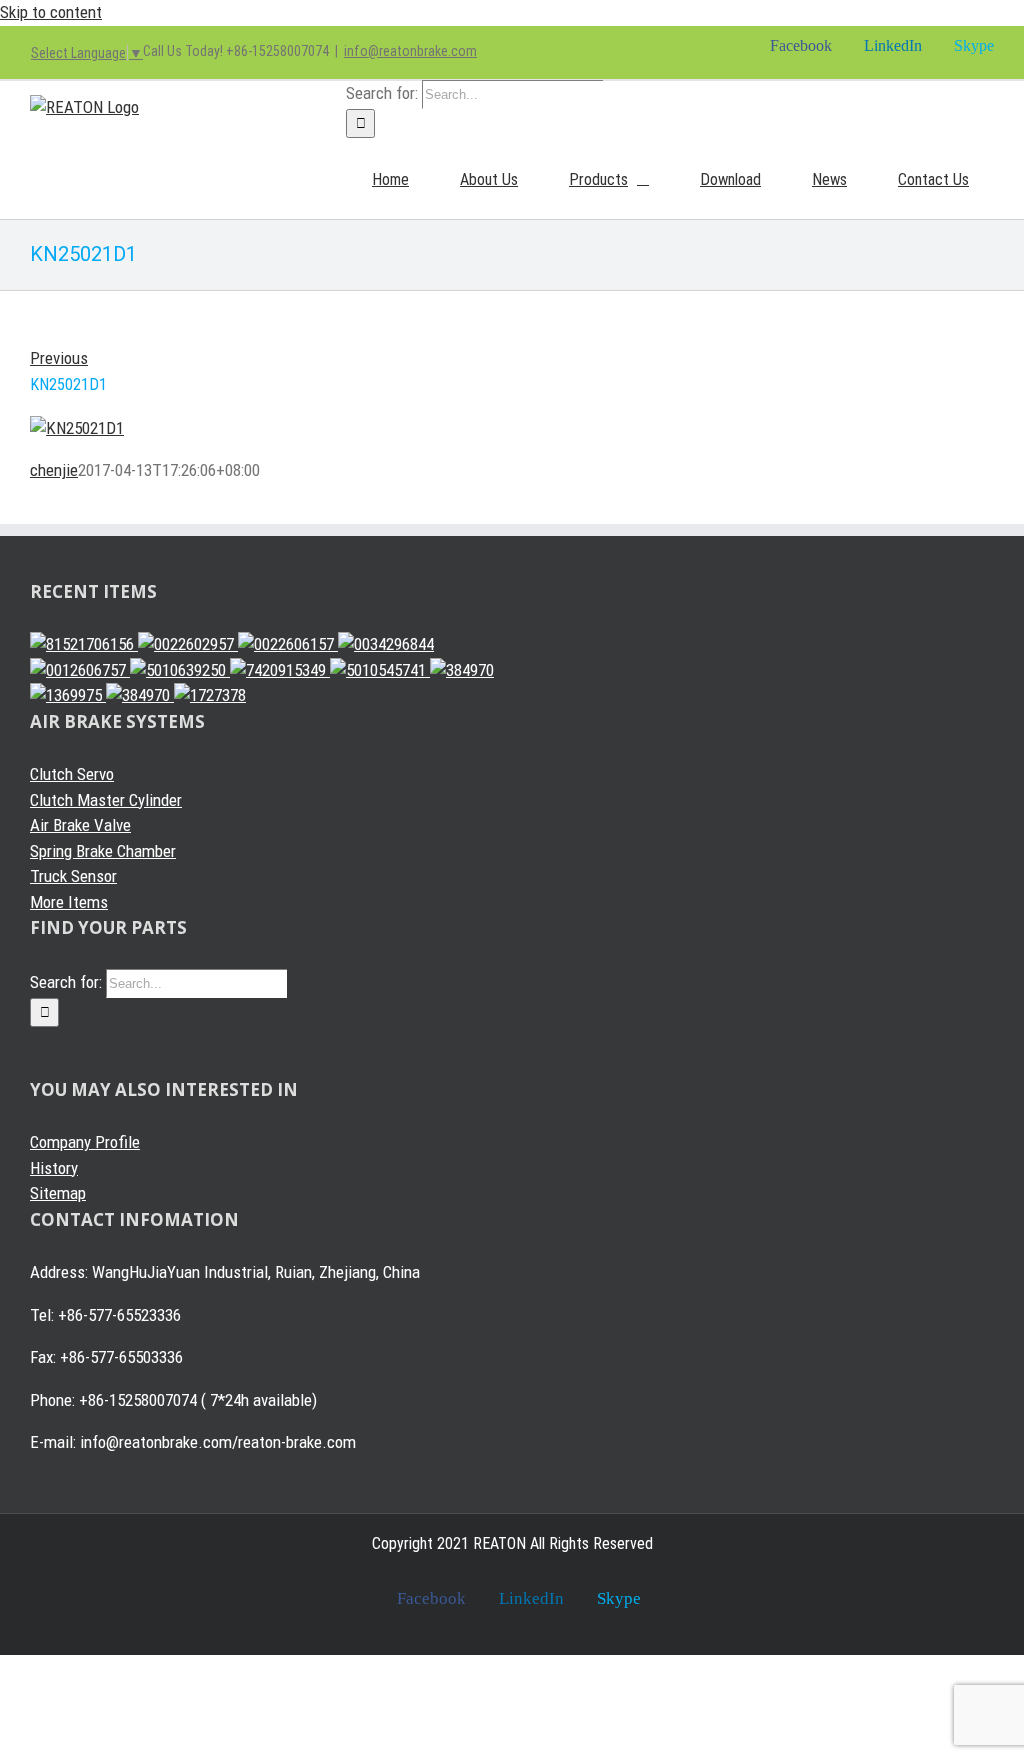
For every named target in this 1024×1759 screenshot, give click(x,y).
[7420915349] (280, 670)
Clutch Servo (72, 774)
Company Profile (85, 1142)
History (54, 1168)
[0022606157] (288, 644)
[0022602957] (188, 644)
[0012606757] (80, 670)
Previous (59, 358)
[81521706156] (84, 644)
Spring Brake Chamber (103, 851)
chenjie (54, 470)
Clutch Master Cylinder (106, 800)
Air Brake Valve (80, 825)
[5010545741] (380, 670)
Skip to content (51, 12)
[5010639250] (180, 670)
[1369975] (68, 695)
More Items (69, 902)
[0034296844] (386, 644)
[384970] (462, 670)
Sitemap (58, 1193)
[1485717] (140, 695)
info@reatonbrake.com (410, 51)
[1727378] (210, 695)
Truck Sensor (73, 876)
